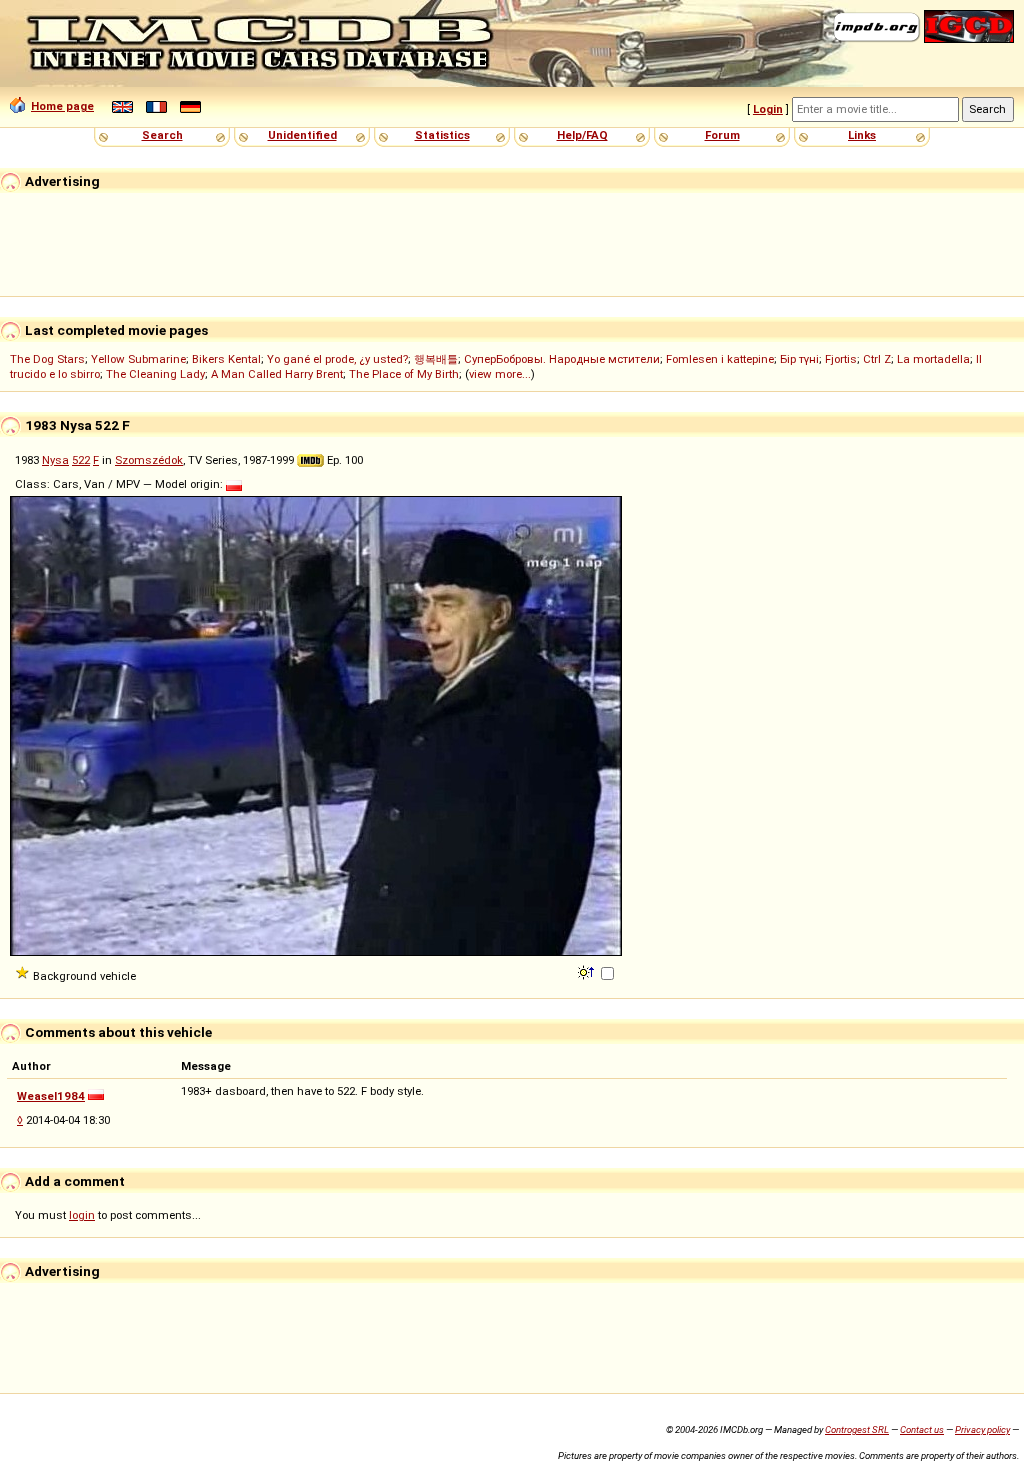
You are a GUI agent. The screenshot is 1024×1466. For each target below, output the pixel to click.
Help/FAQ (582, 135)
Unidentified (302, 135)
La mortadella (933, 359)
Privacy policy (982, 1429)
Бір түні (799, 359)
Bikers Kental (226, 359)
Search (162, 135)
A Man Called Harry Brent (277, 374)
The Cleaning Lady (155, 374)
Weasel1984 (51, 1096)
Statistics (442, 135)
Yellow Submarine (138, 359)
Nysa (55, 460)
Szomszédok (149, 460)
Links (862, 135)
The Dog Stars (47, 359)
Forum (722, 135)
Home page (62, 106)
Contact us (922, 1429)
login (82, 1215)
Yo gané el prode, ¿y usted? (337, 359)
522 (81, 460)
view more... (500, 374)
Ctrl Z (877, 359)
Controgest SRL (857, 1429)
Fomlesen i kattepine (720, 359)
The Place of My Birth (404, 374)
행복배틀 (436, 359)
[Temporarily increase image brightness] (587, 971)
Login (768, 109)
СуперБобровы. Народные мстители (562, 359)
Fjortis (841, 359)
